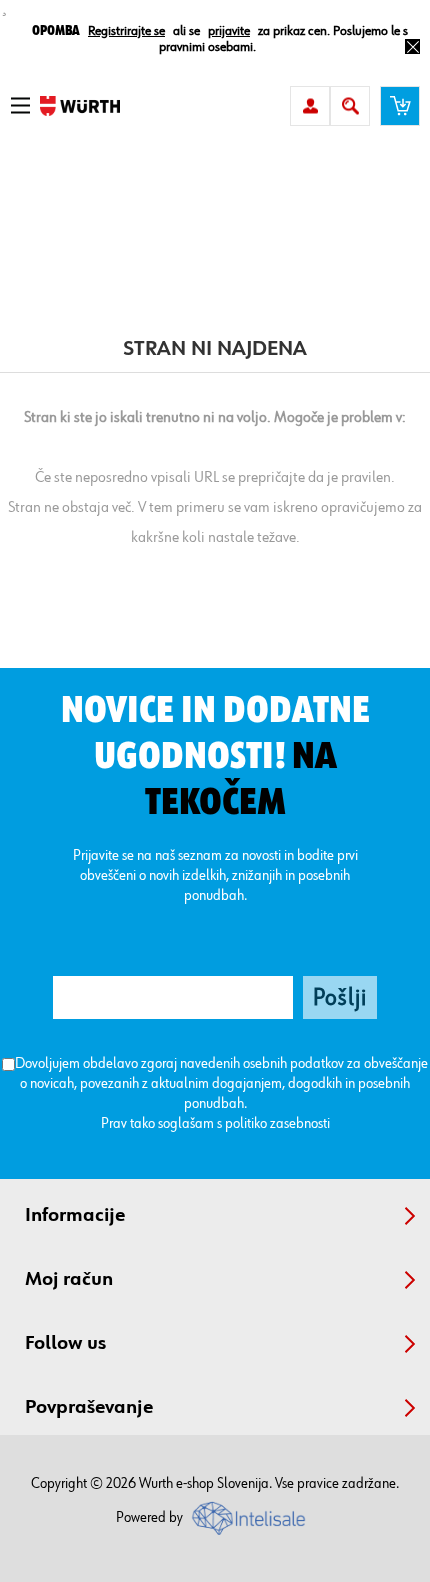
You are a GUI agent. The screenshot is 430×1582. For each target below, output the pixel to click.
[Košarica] (400, 106)
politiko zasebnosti (277, 1123)
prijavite (229, 31)
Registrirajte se (126, 31)
